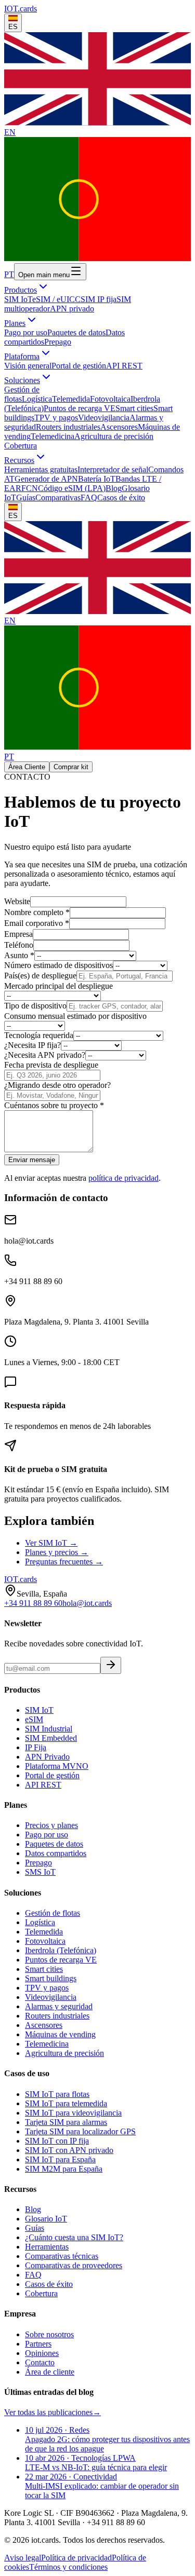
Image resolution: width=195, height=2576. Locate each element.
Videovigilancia (104, 418)
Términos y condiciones (68, 2567)
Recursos (19, 460)
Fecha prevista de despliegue (51, 1065)
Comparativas (58, 498)
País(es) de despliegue (40, 976)
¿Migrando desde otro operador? (57, 1085)
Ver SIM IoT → (51, 1543)
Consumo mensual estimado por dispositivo (75, 1016)
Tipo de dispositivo (35, 1006)
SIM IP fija (99, 299)
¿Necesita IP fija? (32, 1045)
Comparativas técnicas (62, 2256)
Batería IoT (97, 479)
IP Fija (36, 1747)
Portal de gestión (79, 366)
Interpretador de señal (113, 469)
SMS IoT (40, 1872)
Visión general (28, 366)
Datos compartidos (56, 1853)
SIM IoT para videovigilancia (73, 2113)
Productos (21, 290)
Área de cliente (50, 2372)
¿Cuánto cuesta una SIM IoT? (74, 2237)
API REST (124, 366)
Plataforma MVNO (57, 1766)
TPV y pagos (56, 418)
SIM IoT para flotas (57, 2094)
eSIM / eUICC (56, 299)
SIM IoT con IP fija (57, 2141)
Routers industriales (68, 427)
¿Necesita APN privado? (45, 1055)
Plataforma (22, 356)
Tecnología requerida (39, 1035)
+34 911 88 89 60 (33, 1603)
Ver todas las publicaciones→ (53, 2412)
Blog (114, 488)
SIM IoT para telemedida (66, 2103)
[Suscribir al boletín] (111, 1665)
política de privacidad (123, 1178)
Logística (37, 399)
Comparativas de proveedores (74, 2265)
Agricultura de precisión (114, 436)
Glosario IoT (46, 2219)
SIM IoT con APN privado (69, 2150)
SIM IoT (18, 299)
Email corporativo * (37, 923)
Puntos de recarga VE (80, 408)
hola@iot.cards (87, 1603)
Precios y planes (51, 1825)
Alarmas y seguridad (59, 2006)
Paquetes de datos (76, 332)
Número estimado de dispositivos (58, 965)
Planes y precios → (57, 1552)
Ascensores (119, 427)
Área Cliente (27, 767)
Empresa (18, 934)
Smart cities (134, 408)
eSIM (34, 1719)
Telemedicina (53, 436)
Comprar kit (71, 767)
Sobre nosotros (49, 2334)
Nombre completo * (37, 912)
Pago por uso (26, 332)
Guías (26, 498)
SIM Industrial (49, 1729)
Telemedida (71, 399)
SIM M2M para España (64, 2169)
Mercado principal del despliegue (58, 986)
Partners (38, 2344)
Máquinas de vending (60, 2034)
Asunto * (19, 955)
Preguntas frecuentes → (64, 1562)
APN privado (72, 309)
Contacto (40, 2362)
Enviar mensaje (32, 1160)
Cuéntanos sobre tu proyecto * (54, 1105)
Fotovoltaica (110, 399)
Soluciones (22, 380)
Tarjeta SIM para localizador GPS (80, 2131)
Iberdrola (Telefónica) (61, 1950)
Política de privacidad (76, 2558)
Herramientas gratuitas (41, 469)
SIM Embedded (51, 1738)
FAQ (89, 498)
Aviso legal (23, 2558)
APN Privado (47, 1757)
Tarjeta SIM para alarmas (66, 2122)
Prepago (58, 342)
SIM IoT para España (60, 2159)
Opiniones (42, 2353)
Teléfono (19, 945)
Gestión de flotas (53, 1913)
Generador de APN (46, 479)
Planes (15, 323)
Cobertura (21, 446)
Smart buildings (51, 1978)
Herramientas (47, 2247)
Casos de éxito (121, 498)
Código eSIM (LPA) (72, 488)
